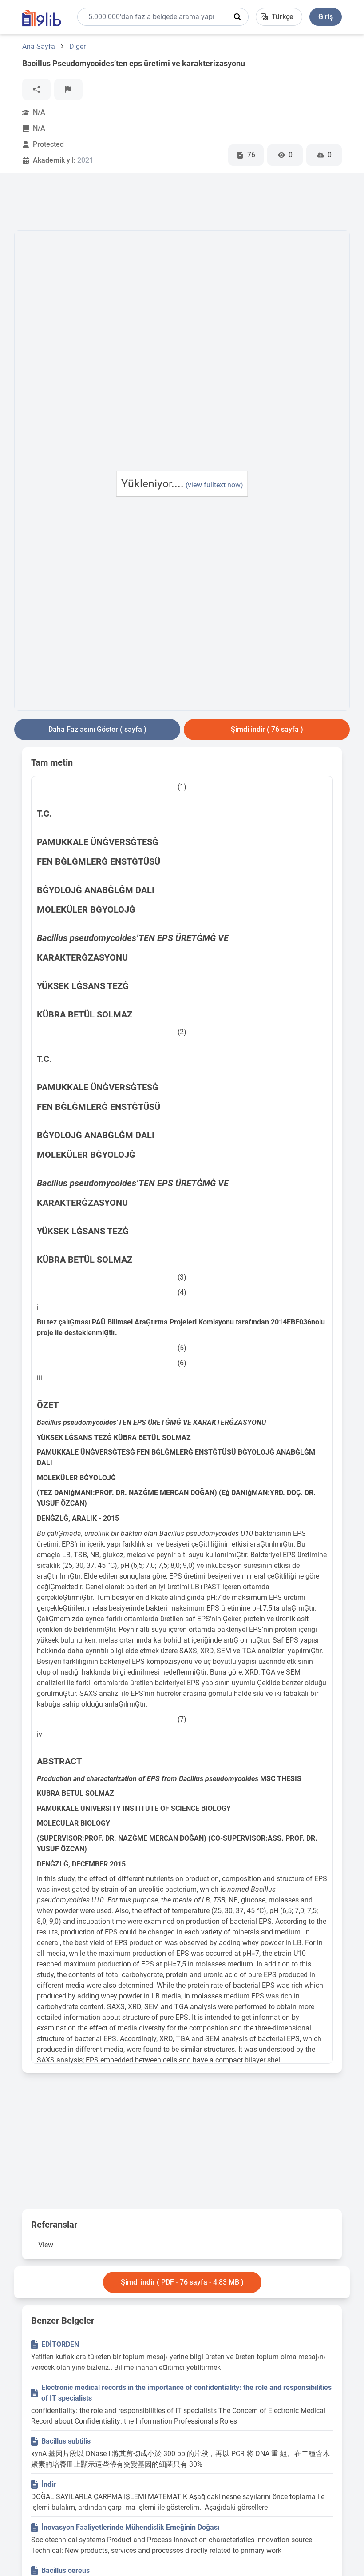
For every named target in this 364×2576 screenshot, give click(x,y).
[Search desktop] (237, 17)
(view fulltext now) (214, 485)
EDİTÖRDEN (60, 2344)
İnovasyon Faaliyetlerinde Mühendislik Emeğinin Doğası (130, 2527)
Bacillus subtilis (66, 2441)
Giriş (326, 17)
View (46, 2245)
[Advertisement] (176, 203)
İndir (49, 2484)
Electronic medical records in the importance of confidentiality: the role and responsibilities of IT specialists (186, 2393)
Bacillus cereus (65, 2570)
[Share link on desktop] (36, 89)
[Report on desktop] (68, 89)
